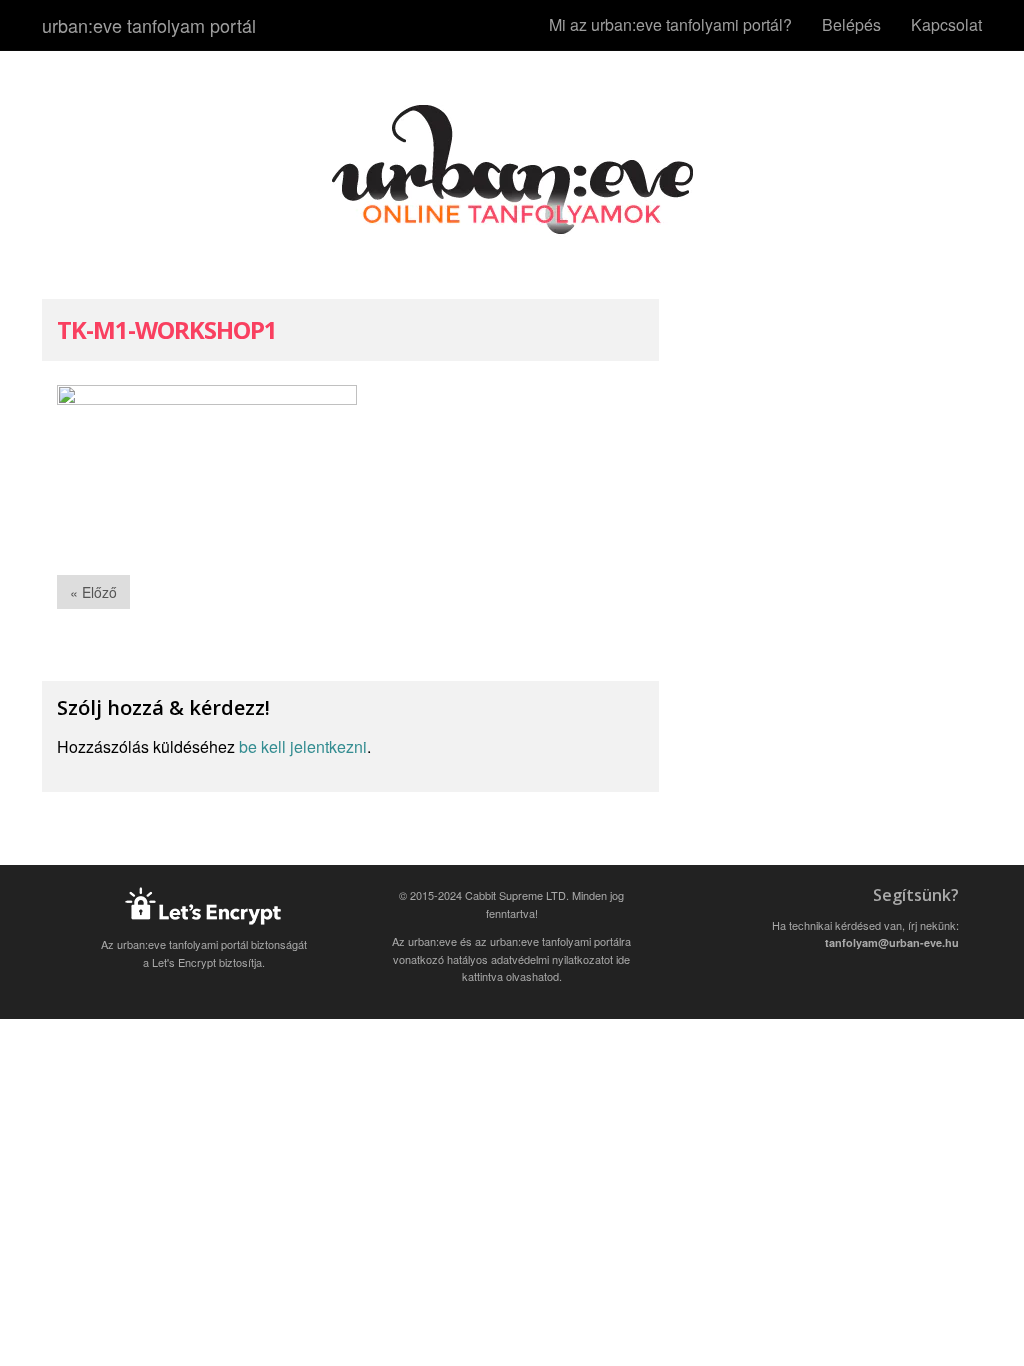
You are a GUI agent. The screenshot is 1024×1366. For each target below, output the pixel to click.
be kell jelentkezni (303, 746)
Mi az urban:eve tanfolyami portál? (670, 24)
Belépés (851, 24)
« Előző (93, 592)
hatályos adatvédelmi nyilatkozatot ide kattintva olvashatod (538, 968)
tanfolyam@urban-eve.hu (892, 942)
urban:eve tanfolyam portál (149, 25)
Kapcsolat (946, 24)
